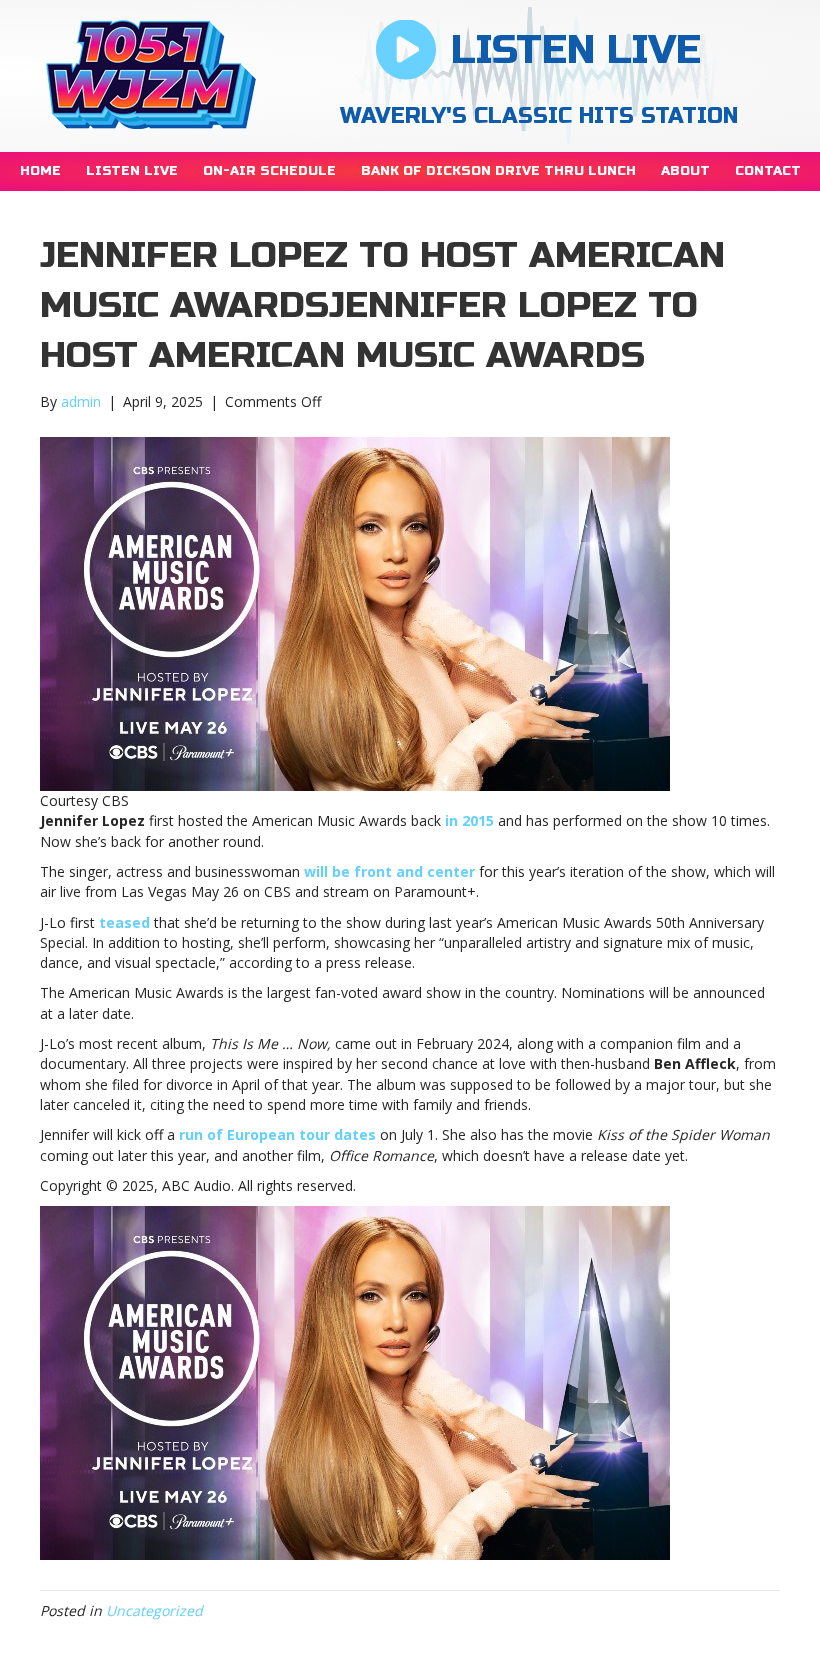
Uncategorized (154, 1610)
